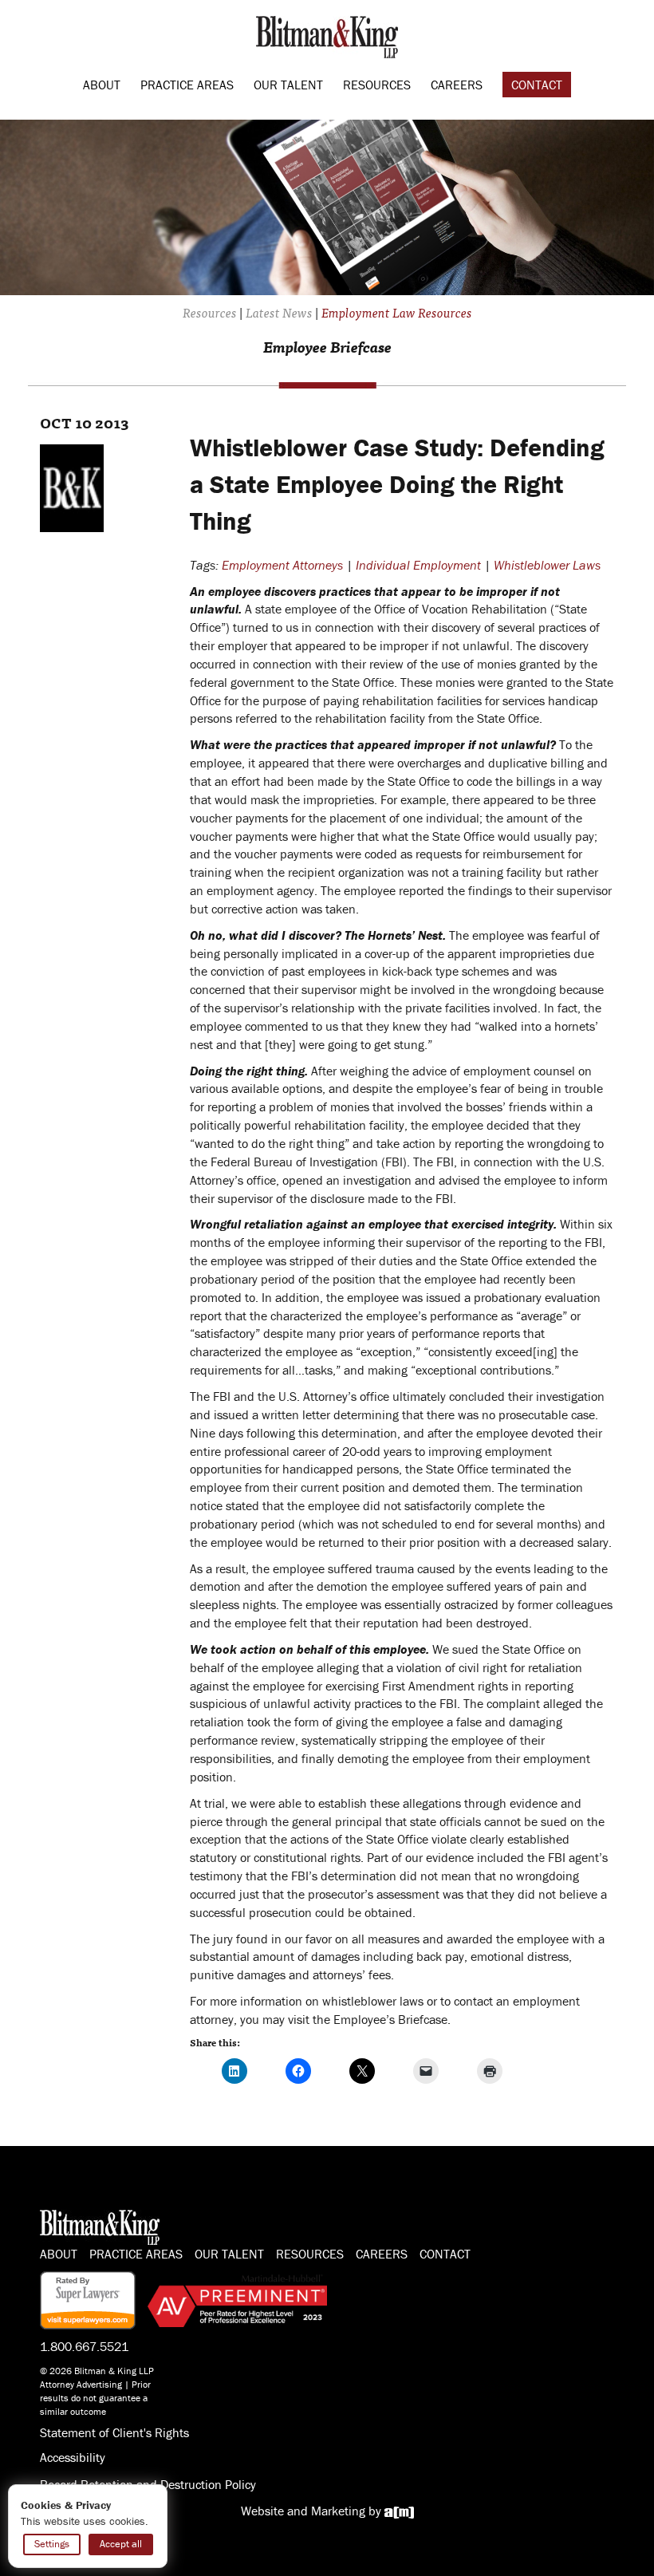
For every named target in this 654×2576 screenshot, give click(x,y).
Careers (457, 85)
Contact (537, 85)
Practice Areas (187, 85)
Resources (377, 85)
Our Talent (288, 85)
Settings (52, 2544)
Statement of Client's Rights (114, 2432)
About (102, 85)
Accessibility (73, 2457)
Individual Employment (418, 565)
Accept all (121, 2544)
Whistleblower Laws (547, 565)
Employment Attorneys (282, 565)
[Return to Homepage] (327, 35)
